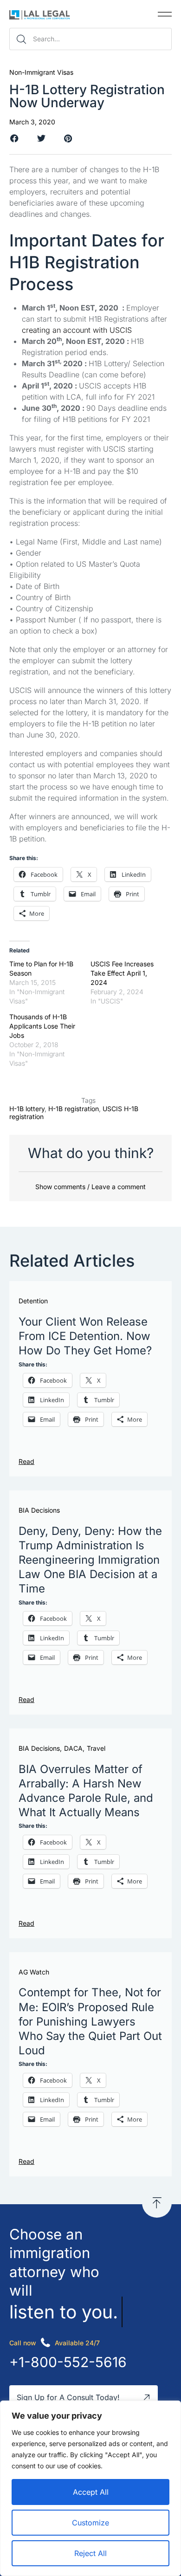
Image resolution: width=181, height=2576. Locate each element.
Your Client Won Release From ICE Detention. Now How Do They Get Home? (85, 1336)
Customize (90, 2523)
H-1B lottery (27, 1109)
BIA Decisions (39, 1510)
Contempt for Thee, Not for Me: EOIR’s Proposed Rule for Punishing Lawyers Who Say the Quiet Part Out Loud (90, 2021)
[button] (165, 14)
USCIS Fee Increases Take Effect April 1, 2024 (122, 973)
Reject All (90, 2553)
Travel (96, 1748)
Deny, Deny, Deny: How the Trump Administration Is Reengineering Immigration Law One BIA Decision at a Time (90, 1560)
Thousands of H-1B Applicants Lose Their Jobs (42, 1026)
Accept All (91, 2492)
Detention (33, 1301)
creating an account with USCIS (77, 330)
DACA (73, 1748)
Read (26, 1461)
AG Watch (34, 1972)
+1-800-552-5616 (68, 2362)
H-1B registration (74, 1109)
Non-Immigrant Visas (41, 72)
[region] (90, 2488)
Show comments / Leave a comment (90, 1187)
